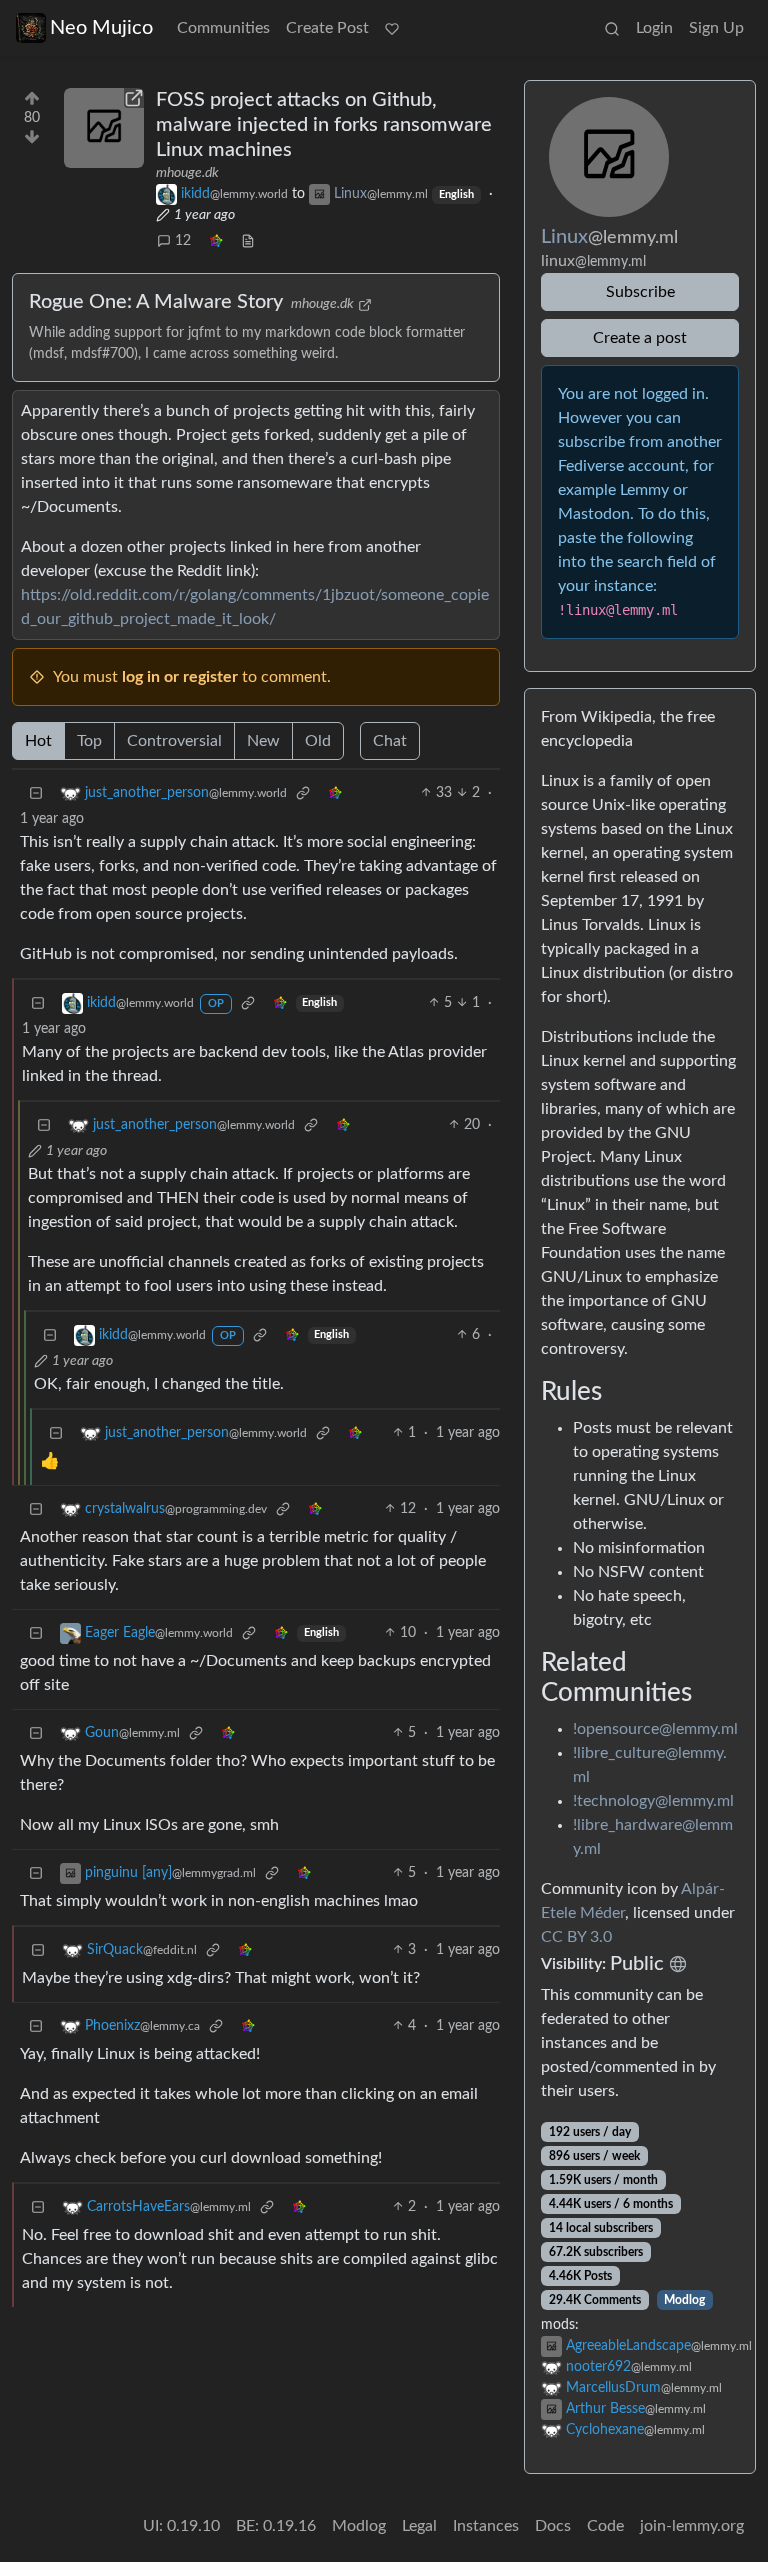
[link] (216, 241)
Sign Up (716, 28)
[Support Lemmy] (392, 28)
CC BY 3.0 (576, 1937)
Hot (38, 741)
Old (318, 741)
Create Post (327, 28)
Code (605, 2526)
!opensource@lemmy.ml (655, 1729)
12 (183, 241)
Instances (486, 2526)
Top (89, 741)
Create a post (640, 338)
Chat (390, 741)
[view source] (248, 241)
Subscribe (640, 292)
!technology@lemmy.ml (653, 1801)
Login (654, 28)
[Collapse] (36, 793)
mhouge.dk (187, 173)
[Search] (612, 28)
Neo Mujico (101, 28)
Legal (419, 2526)
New (263, 741)
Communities (223, 28)
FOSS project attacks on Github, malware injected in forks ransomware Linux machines (324, 125)
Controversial (174, 741)
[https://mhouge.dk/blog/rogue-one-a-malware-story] (104, 128)
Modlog (684, 2300)
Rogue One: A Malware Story (156, 302)
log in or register (180, 677)
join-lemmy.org (692, 2526)
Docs (553, 2526)
